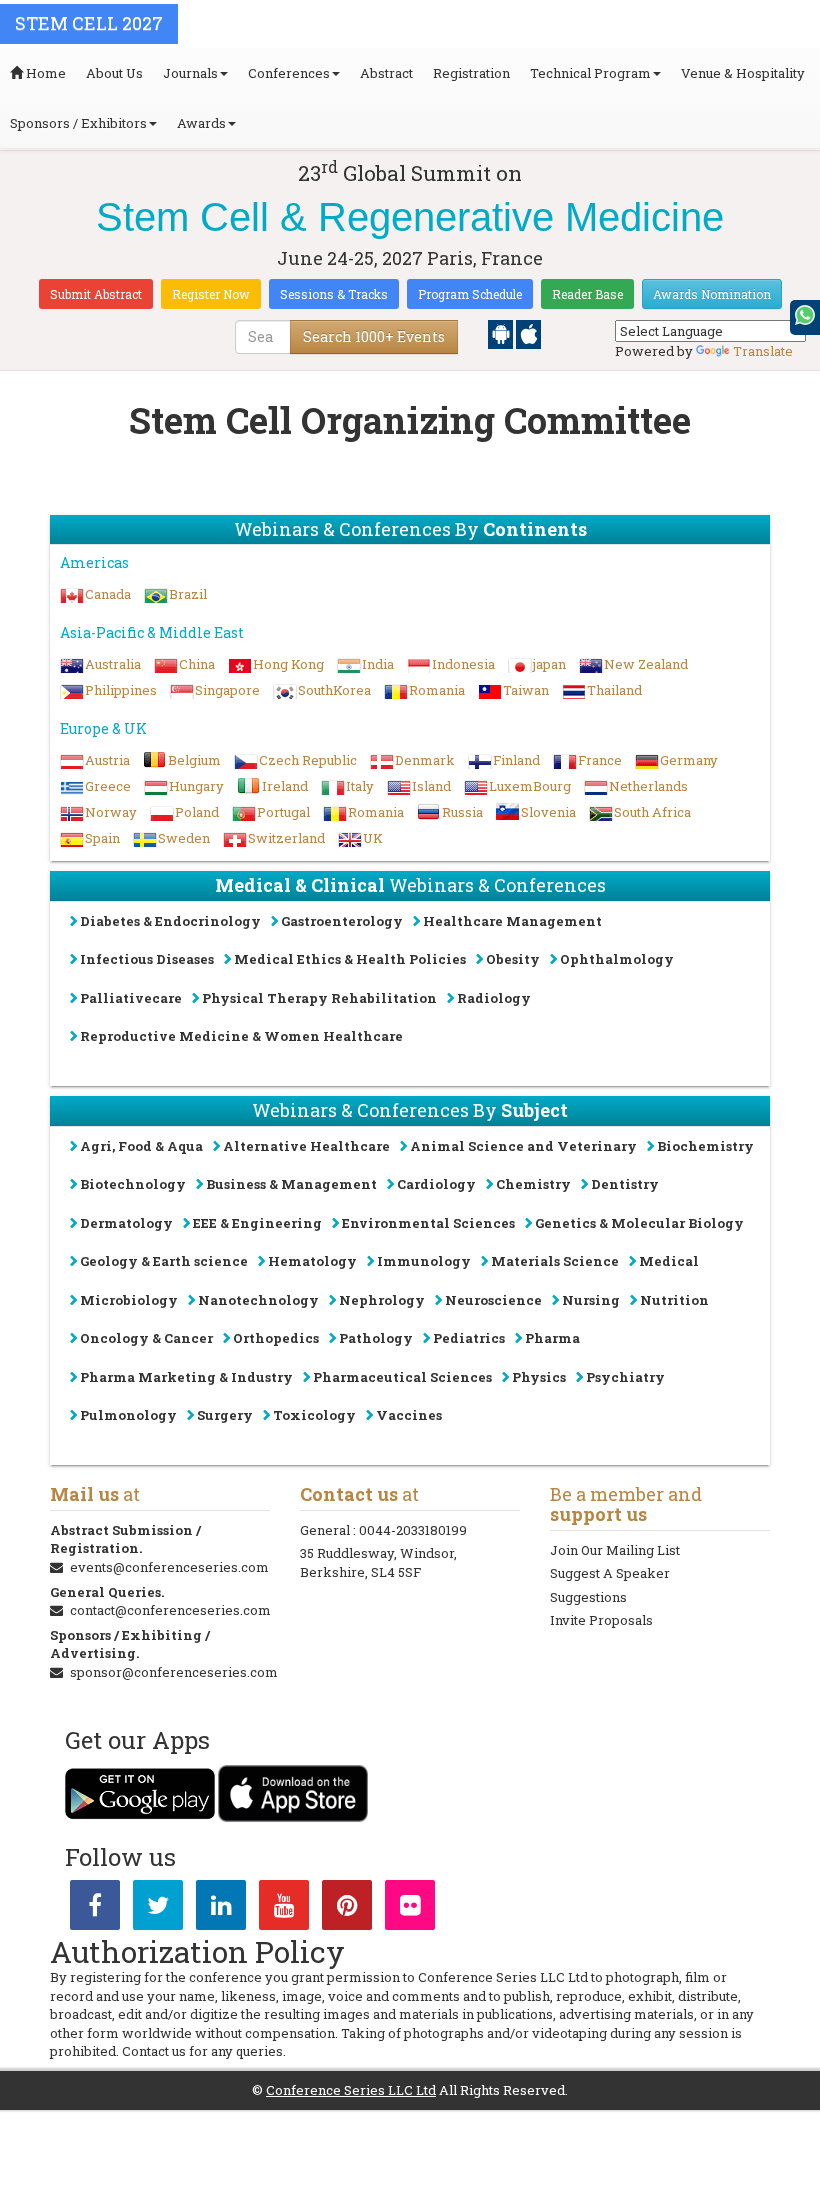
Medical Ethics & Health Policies (350, 959)
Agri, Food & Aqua (141, 1146)
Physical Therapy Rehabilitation (319, 998)
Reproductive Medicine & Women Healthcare (241, 1036)
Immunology (424, 1261)
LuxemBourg (530, 786)
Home (44, 73)
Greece (108, 786)
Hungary (196, 786)
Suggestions (588, 1597)
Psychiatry (625, 1377)
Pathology (376, 1338)
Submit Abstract (96, 294)
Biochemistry (705, 1146)
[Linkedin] (221, 1909)
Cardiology (436, 1184)
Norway (111, 812)
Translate (763, 351)
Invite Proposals (601, 1620)
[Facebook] (95, 1909)
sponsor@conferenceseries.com (174, 1672)
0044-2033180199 (413, 1530)
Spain (102, 838)
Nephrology (382, 1300)
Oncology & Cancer (146, 1338)
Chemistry (533, 1184)
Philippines (121, 690)
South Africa (652, 812)
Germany (689, 760)
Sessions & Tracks (334, 294)
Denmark (425, 760)
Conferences (289, 73)
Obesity (513, 959)
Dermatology (126, 1223)
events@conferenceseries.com (169, 1567)
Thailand (614, 690)
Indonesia (463, 664)
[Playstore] (502, 333)
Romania (437, 690)
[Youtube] (284, 1909)
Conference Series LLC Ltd (351, 2090)
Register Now (211, 294)
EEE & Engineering (257, 1223)
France (600, 760)
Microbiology (129, 1300)
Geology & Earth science (164, 1261)
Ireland (285, 786)
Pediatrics (469, 1338)
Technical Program (590, 73)
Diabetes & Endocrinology (170, 921)
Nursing (591, 1300)
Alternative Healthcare (306, 1146)
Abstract (386, 73)
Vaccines (409, 1415)
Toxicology (314, 1415)
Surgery (225, 1415)
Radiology (494, 998)
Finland (516, 760)
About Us (114, 73)
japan (549, 664)
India (378, 664)
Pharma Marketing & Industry (186, 1377)
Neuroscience (493, 1300)
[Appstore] (528, 333)
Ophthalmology (617, 959)
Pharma (552, 1338)
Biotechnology (133, 1184)
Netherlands (648, 786)
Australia (113, 664)
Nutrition (674, 1300)
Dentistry (625, 1184)
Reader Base (587, 294)
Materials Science (555, 1261)
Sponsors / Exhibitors (78, 123)
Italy (360, 786)
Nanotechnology (258, 1300)
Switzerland (286, 838)
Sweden (184, 838)
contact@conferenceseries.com (170, 1610)
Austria (107, 760)
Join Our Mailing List (615, 1550)
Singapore (227, 690)
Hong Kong (288, 664)
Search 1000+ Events (374, 336)
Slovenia (548, 812)
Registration (471, 73)
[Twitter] (158, 1909)
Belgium (194, 760)
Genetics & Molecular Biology (639, 1223)
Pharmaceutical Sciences (402, 1377)
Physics (539, 1377)
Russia (462, 812)
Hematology (312, 1261)
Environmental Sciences (428, 1223)
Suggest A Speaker (610, 1573)
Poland (197, 812)
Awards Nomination (712, 294)
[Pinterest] (347, 1909)
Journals (190, 73)
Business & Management (291, 1184)
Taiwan (526, 690)
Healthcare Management (512, 921)
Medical (669, 1261)
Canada (108, 594)
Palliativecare (131, 998)
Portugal (283, 812)
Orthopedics (276, 1338)
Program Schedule (470, 294)
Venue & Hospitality (743, 73)
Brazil (188, 594)
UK (373, 838)
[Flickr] (410, 1909)
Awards (201, 123)
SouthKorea (334, 690)
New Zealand (646, 664)
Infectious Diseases (147, 959)
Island (431, 786)
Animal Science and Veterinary (523, 1146)
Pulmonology (128, 1415)
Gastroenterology (342, 921)
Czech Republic (308, 760)
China (197, 664)
